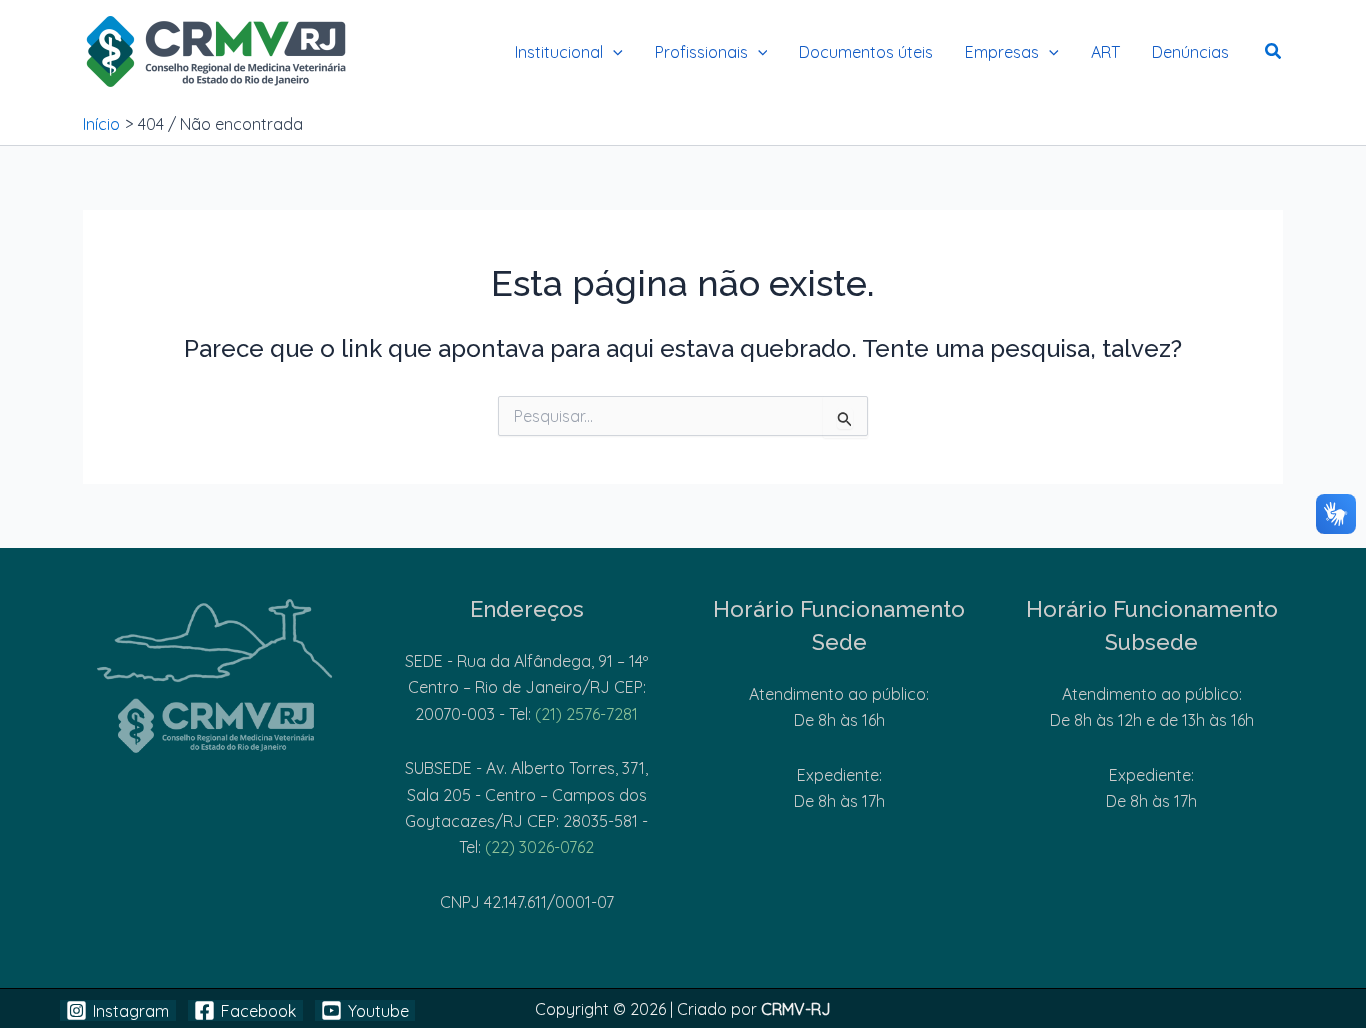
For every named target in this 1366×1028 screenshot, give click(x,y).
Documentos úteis (866, 52)
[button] (613, 52)
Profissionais (701, 52)
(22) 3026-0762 (539, 847)
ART (1105, 52)
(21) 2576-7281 (586, 714)
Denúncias (1190, 52)
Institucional (559, 52)
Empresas (1002, 52)
